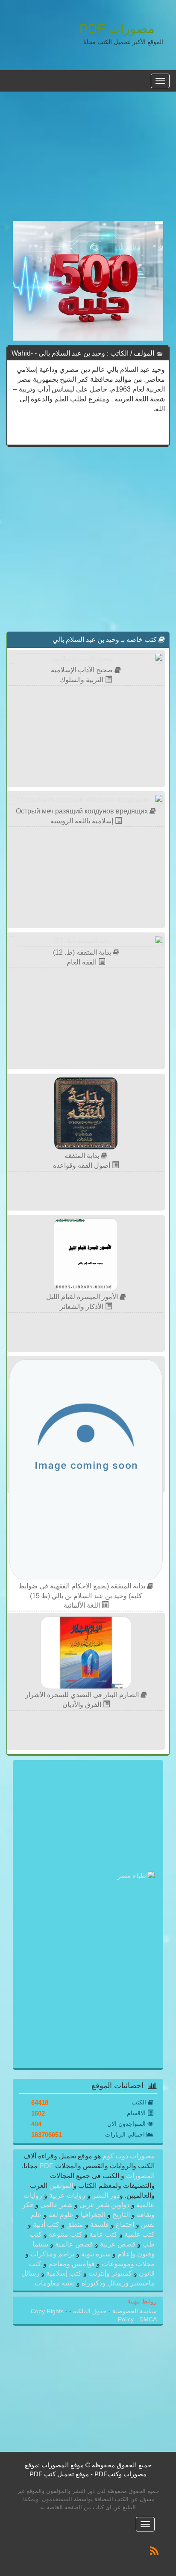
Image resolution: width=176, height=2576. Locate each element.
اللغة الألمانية (83, 1605)
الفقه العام (82, 962)
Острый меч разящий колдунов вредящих (83, 811)
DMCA (148, 2319)
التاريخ (121, 2215)
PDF (46, 2166)
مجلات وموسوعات (127, 2264)
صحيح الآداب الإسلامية (83, 670)
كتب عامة (103, 2234)
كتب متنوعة (66, 2234)
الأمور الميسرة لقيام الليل (83, 1297)
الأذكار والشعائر (82, 1307)
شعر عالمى (56, 2205)
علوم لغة (61, 2215)
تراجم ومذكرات (52, 2254)
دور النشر (106, 2195)
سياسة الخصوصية (134, 2311)
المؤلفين (60, 2186)
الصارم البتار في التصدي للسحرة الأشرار (83, 1695)
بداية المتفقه (83, 1156)
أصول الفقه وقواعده (82, 1165)
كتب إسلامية (64, 2273)
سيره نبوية (96, 2254)
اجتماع (125, 2224)
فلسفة (100, 2224)
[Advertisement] (88, 161)
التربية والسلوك (82, 680)
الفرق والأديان (83, 1705)
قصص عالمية (74, 2244)
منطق (75, 2224)
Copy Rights (48, 2311)
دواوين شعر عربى (104, 2205)
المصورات (139, 2176)
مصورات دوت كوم (128, 2156)
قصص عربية (118, 2244)
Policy (127, 2319)
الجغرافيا (93, 2215)
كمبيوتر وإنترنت (110, 2273)
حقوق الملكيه (89, 2311)
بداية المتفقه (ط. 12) (83, 952)
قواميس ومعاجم (72, 2264)
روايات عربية (67, 2195)
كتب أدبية (46, 2224)
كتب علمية (139, 2234)
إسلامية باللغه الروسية (83, 821)
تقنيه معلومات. (55, 2283)
